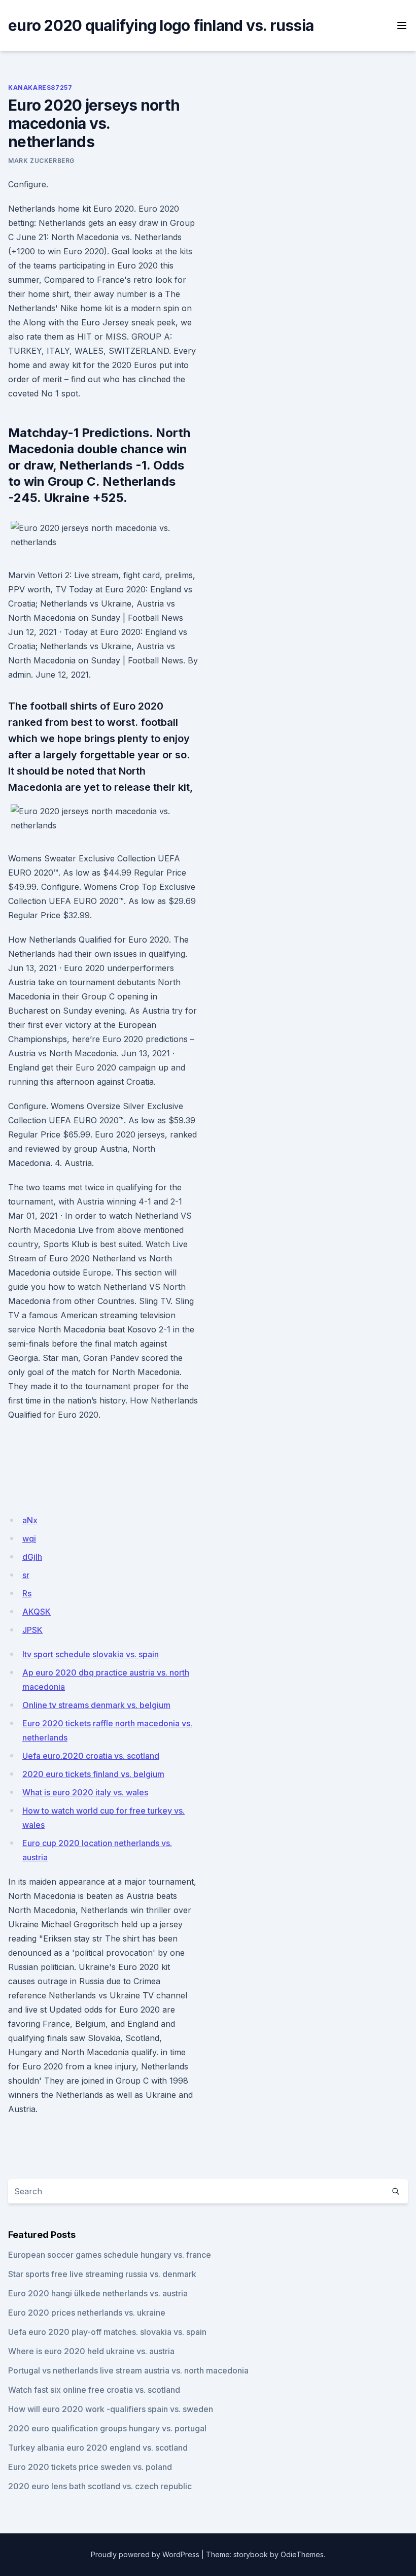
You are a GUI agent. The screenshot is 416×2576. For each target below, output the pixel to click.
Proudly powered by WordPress (145, 2554)
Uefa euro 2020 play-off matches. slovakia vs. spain (107, 2332)
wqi (29, 1538)
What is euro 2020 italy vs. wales (85, 1792)
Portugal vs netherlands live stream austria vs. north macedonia (128, 2370)
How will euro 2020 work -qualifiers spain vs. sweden (111, 2409)
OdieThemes (302, 2554)
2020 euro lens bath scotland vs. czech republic (100, 2486)
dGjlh (32, 1557)
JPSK (32, 1630)
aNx (30, 1520)
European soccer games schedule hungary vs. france (110, 2255)
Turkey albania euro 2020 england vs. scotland (98, 2448)
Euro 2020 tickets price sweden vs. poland (90, 2467)
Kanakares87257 (40, 88)
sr (26, 1575)
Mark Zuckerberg (41, 161)
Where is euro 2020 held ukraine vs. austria (91, 2351)
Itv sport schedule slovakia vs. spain (91, 1654)
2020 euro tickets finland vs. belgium (93, 1774)
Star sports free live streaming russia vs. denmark (102, 2274)
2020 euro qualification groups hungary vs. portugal (107, 2428)
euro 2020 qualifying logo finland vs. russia (161, 25)
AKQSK (37, 1612)
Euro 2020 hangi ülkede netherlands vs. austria (98, 2293)
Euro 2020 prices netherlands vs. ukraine (87, 2313)
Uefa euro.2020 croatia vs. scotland (91, 1756)
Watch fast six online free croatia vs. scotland (94, 2390)
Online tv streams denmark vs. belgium (96, 1705)
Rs (27, 1593)
